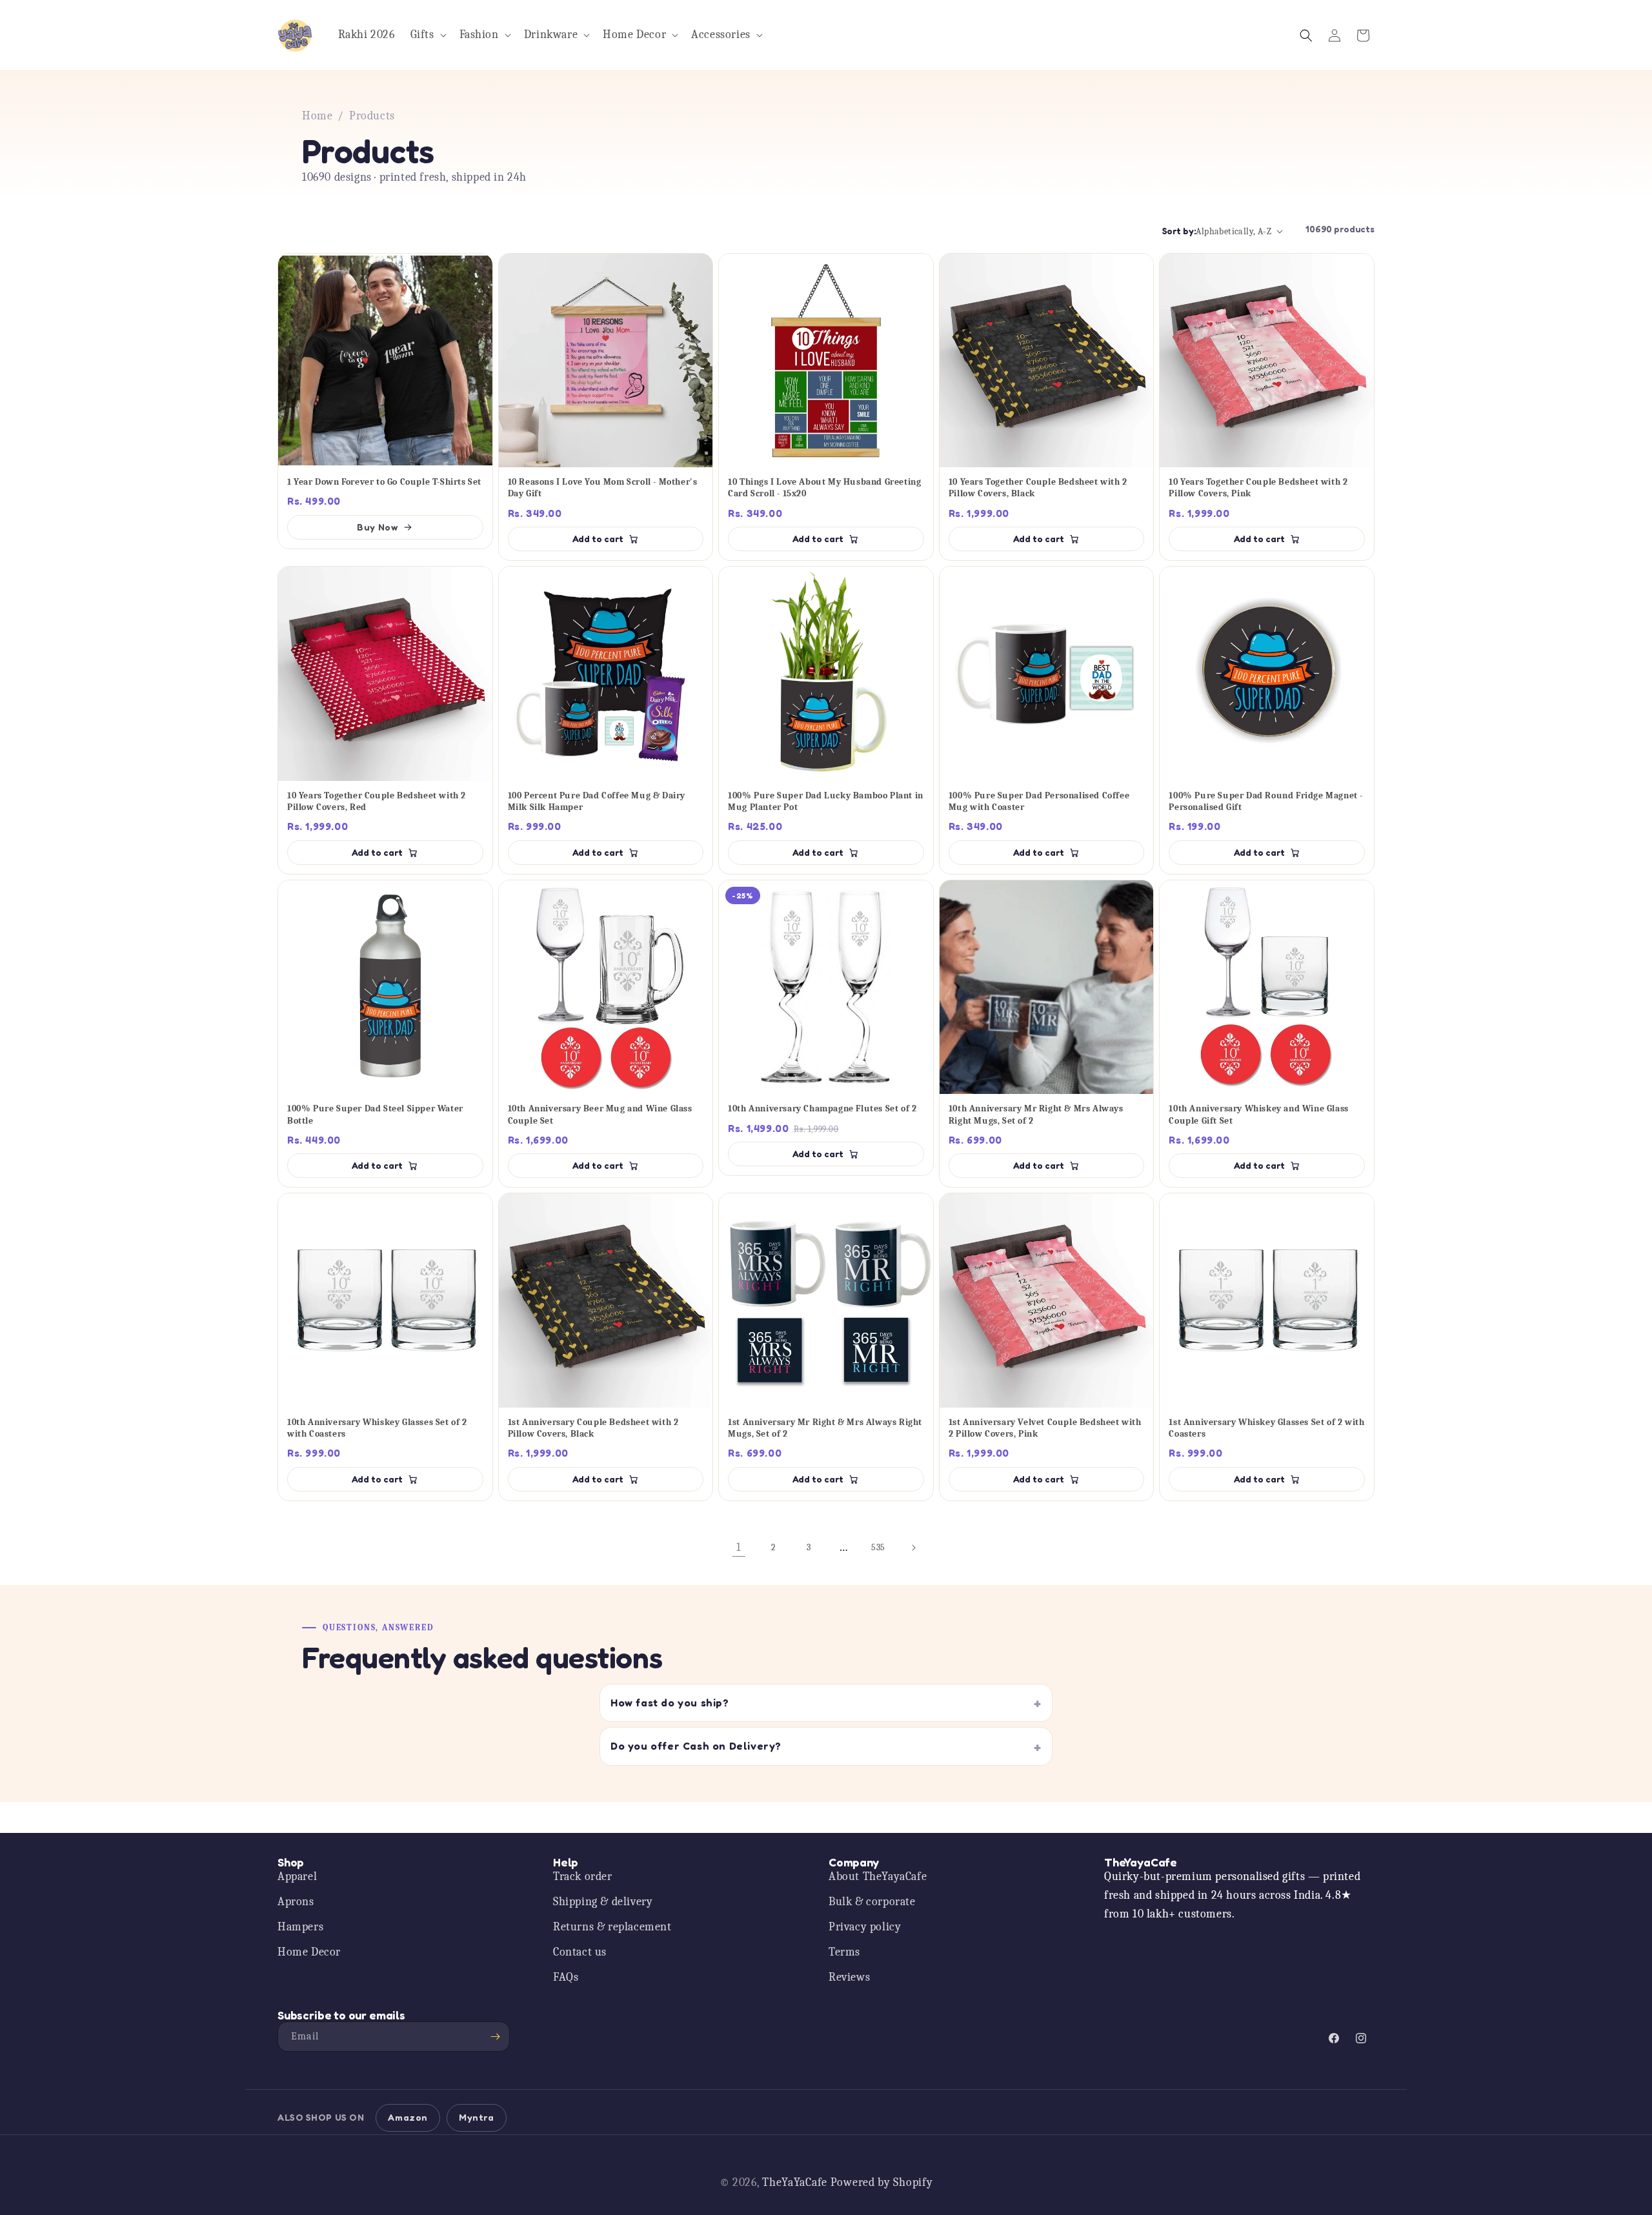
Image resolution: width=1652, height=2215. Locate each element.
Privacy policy (865, 1927)
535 (878, 1547)
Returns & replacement (612, 1927)
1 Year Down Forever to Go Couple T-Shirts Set (384, 482)
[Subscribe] (495, 2037)
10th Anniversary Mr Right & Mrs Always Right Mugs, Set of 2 (1036, 1114)
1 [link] (739, 1547)
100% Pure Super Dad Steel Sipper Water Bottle (375, 1114)
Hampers (300, 1927)
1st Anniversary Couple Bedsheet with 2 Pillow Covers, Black (593, 1428)
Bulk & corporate (872, 1902)
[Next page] (913, 1548)
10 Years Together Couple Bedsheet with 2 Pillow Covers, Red (377, 801)
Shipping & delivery (603, 1902)
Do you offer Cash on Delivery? (696, 1746)
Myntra (477, 2117)
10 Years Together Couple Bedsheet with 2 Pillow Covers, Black (1038, 488)
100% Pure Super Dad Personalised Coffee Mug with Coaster (1039, 801)
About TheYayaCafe (878, 1876)
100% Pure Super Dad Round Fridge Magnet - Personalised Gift (1266, 801)
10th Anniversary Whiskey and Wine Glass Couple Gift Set (1258, 1114)
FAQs (566, 1977)
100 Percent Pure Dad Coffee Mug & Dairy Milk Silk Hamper (597, 801)
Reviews (849, 1977)
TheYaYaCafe (795, 2182)
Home (317, 116)
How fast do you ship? (670, 1703)
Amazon (408, 2117)
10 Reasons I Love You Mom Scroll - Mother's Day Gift (603, 488)
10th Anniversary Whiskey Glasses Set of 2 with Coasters (377, 1428)
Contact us (580, 1952)
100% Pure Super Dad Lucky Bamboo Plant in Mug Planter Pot (826, 801)
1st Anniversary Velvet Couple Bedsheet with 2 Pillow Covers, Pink (1045, 1428)
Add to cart (598, 539)
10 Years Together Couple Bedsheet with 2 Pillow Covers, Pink (1258, 488)
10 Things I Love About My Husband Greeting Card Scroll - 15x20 (824, 488)
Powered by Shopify (882, 2182)
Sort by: (1179, 231)
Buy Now (377, 527)
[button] (427, 35)
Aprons (296, 1902)
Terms (844, 1952)
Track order (583, 1876)
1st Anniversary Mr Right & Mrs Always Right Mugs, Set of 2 (825, 1428)
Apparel (297, 1876)
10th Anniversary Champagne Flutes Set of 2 (822, 1108)
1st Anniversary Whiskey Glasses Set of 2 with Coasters (1266, 1428)
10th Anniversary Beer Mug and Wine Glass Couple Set (600, 1114)
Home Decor (309, 1952)
